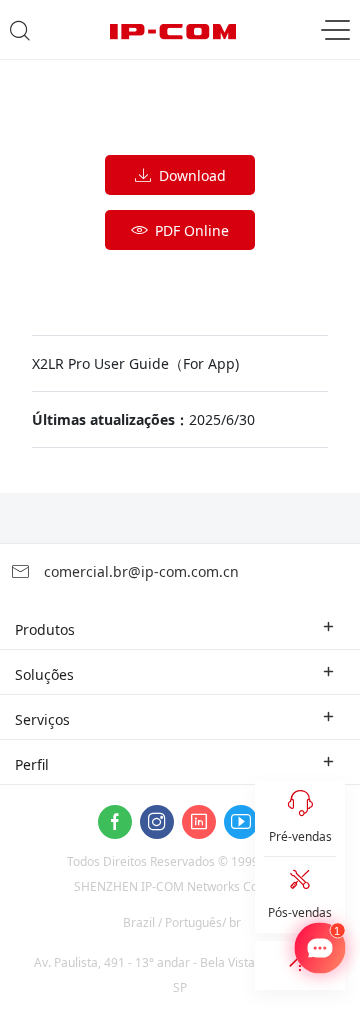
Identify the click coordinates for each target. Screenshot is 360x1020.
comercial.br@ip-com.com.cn (139, 571)
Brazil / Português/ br (182, 922)
